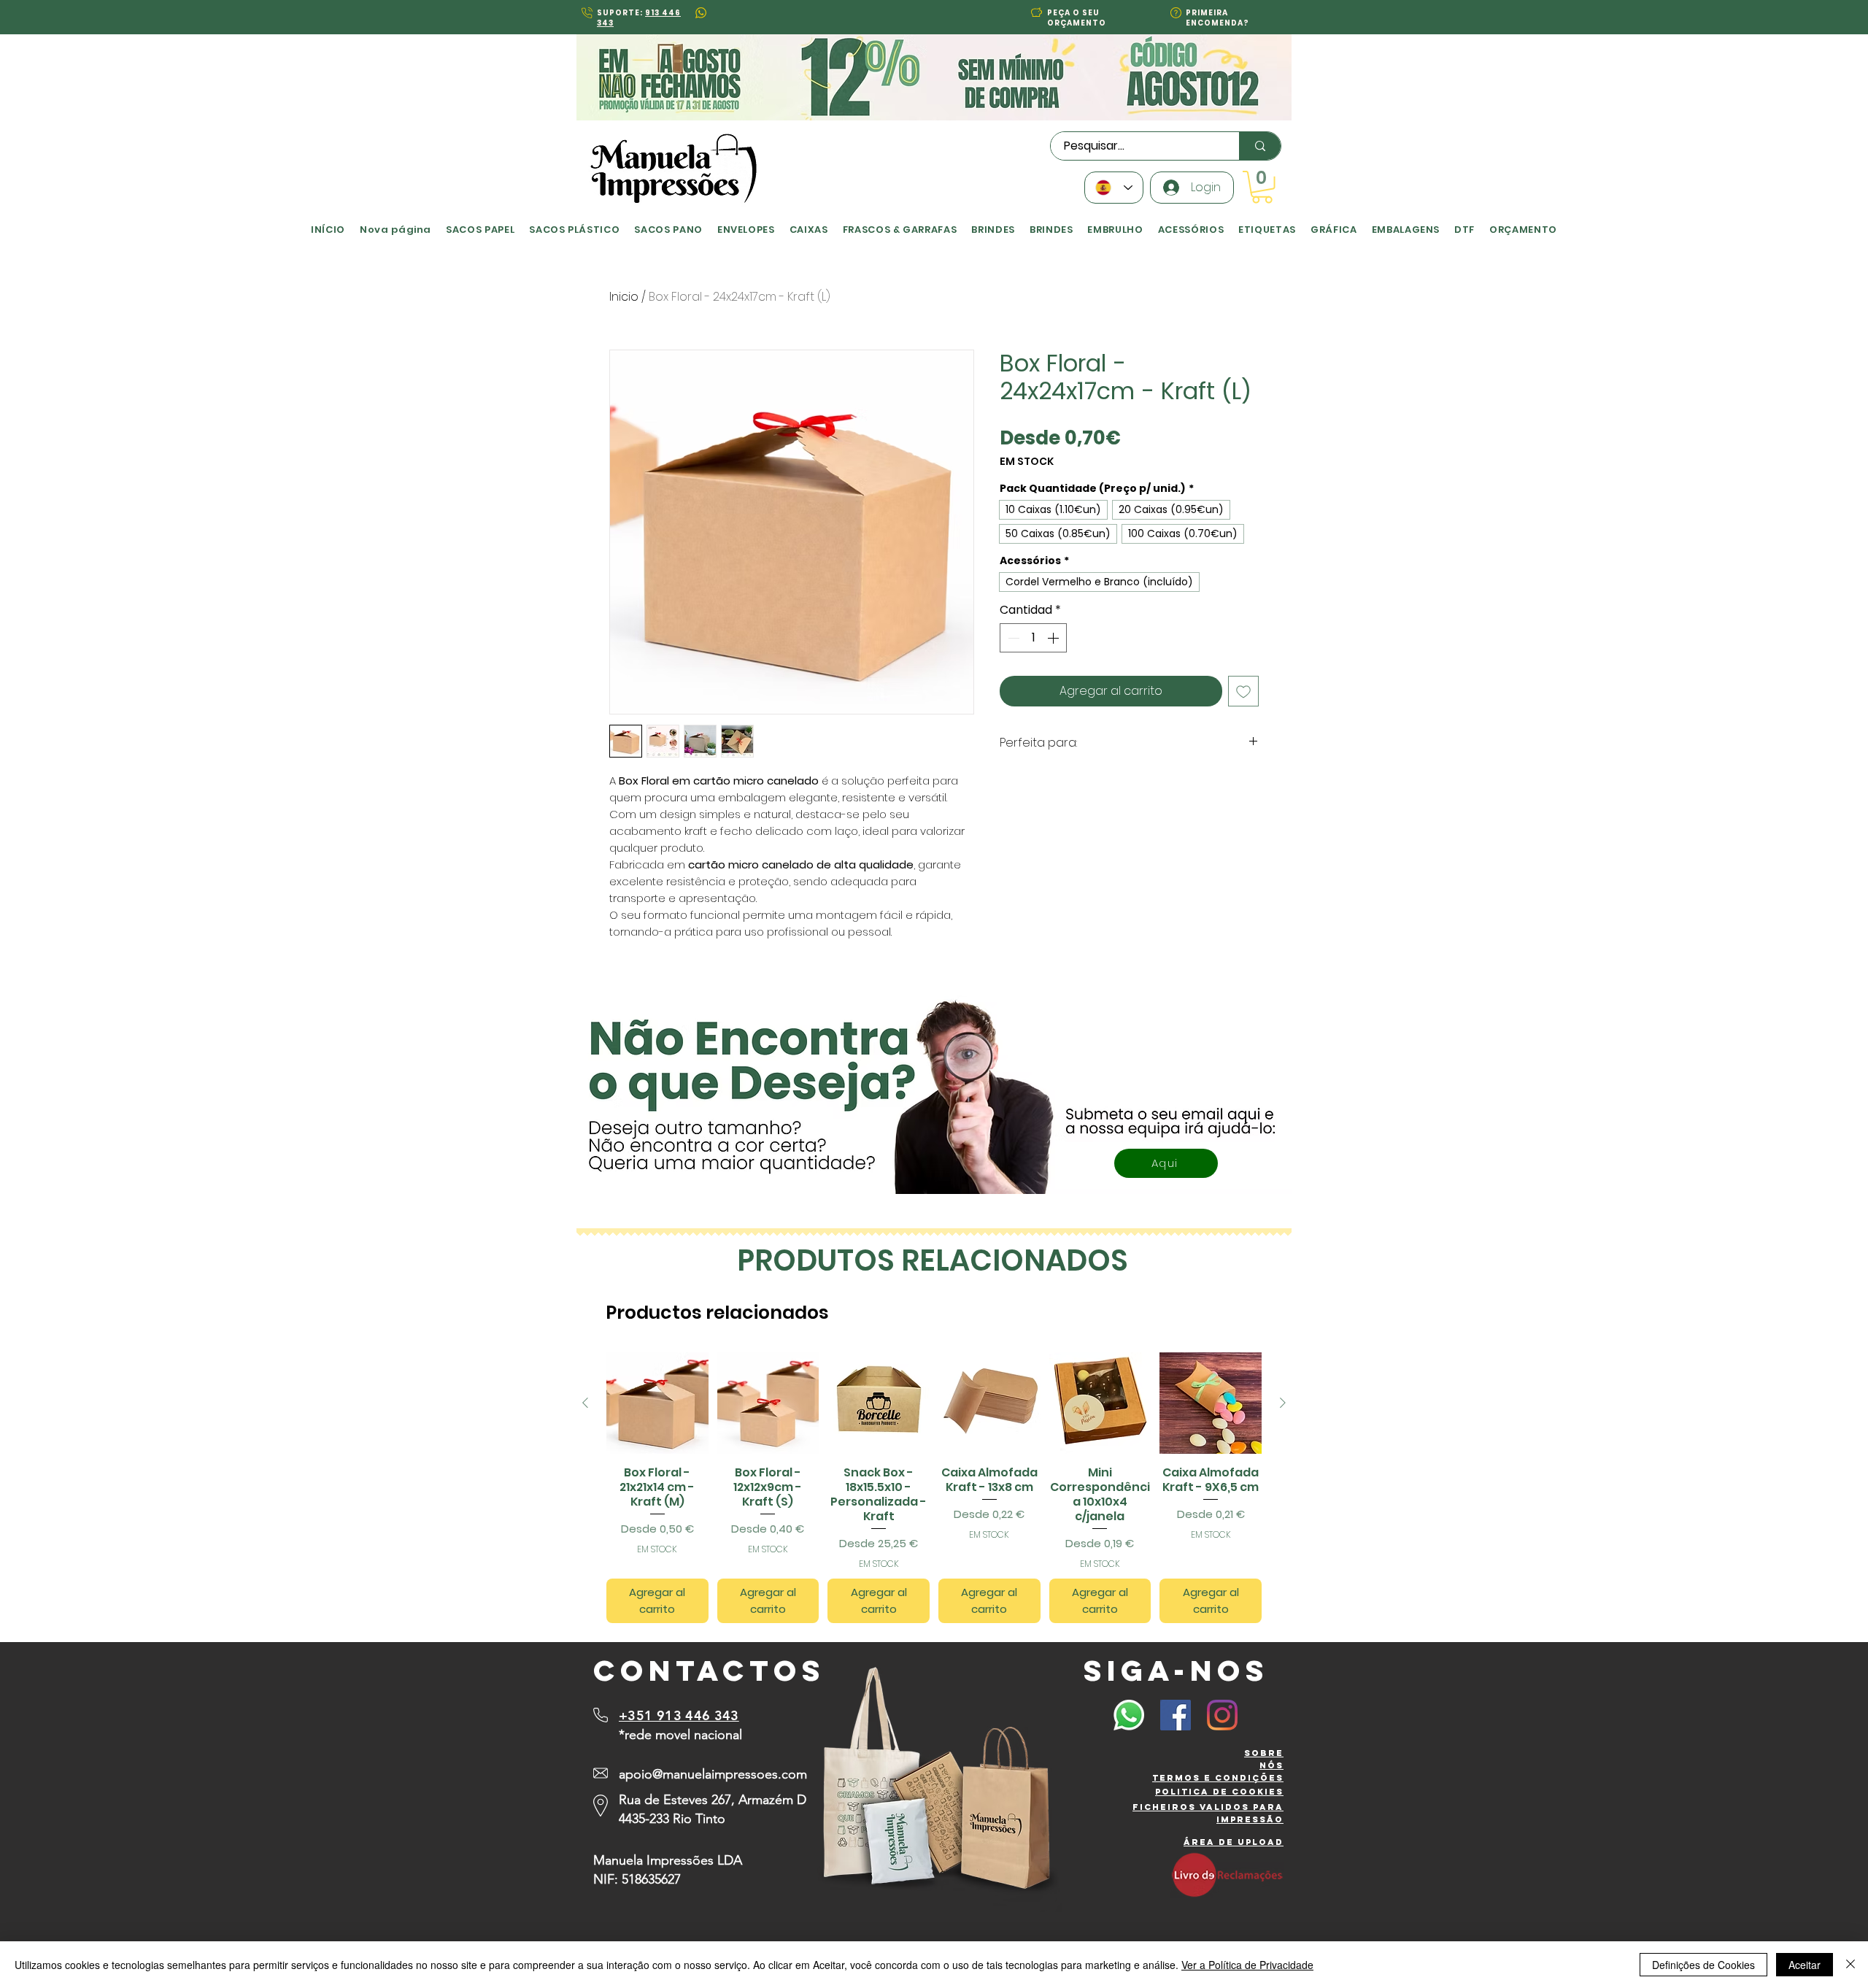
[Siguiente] (1283, 1403)
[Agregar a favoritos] (1243, 691)
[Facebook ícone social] (1176, 1715)
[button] (1037, 12)
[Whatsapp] (1129, 1715)
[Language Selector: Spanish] (1114, 188)
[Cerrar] (1850, 1965)
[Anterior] (585, 1403)
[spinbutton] (1033, 638)
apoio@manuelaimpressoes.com (713, 1774)
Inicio (624, 297)
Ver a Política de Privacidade (1247, 1965)
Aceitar (1805, 1965)
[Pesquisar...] (1260, 146)
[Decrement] (1012, 638)
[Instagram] (1222, 1715)
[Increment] (1054, 638)
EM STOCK (1027, 462)
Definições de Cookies (1703, 1965)
